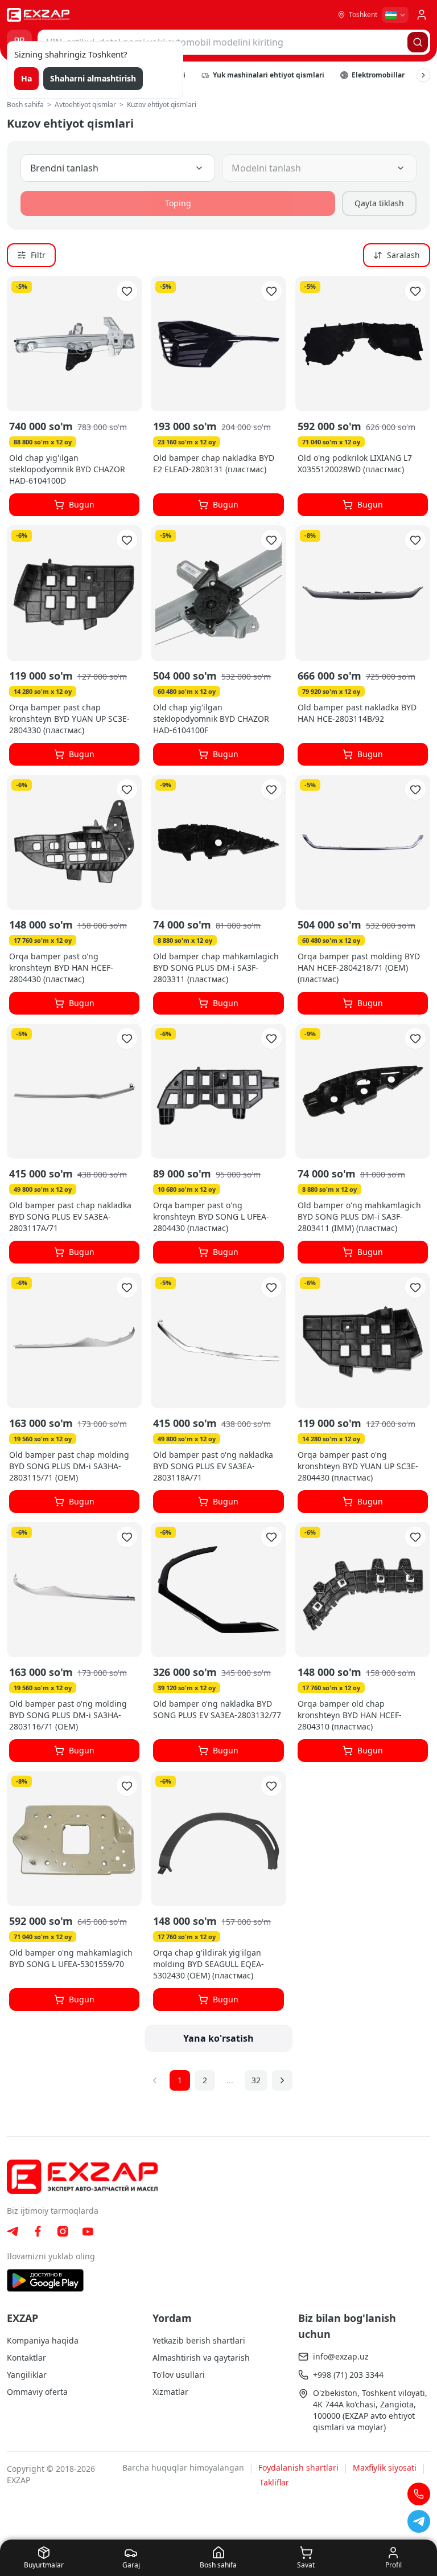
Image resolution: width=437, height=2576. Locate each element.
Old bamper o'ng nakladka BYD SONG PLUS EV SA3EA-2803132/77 (217, 1709)
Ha (26, 78)
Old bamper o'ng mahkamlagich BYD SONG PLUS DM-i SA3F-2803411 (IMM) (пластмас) (359, 1217)
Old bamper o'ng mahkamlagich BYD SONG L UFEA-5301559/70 (71, 1958)
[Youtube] (88, 2232)
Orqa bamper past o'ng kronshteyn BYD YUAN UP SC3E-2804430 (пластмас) (358, 1466)
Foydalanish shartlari (298, 2467)
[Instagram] (63, 2231)
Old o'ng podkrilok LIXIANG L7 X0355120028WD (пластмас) (355, 463)
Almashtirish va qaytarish (201, 2358)
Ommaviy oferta (37, 2392)
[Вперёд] (282, 2080)
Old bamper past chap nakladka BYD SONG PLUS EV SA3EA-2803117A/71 (70, 1217)
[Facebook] (38, 2231)
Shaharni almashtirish (93, 78)
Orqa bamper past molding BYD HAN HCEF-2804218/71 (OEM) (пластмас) (359, 968)
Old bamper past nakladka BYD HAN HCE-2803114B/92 (357, 713)
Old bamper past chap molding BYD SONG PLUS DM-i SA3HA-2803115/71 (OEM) (69, 1466)
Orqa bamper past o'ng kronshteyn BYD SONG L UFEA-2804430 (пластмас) (211, 1217)
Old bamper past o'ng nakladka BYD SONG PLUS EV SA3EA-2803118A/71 (213, 1466)
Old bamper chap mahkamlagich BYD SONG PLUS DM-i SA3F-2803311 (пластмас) (216, 968)
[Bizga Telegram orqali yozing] (419, 2521)
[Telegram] (13, 2231)
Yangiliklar (27, 2375)
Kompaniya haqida (43, 2340)
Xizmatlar (170, 2392)
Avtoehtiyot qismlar (85, 105)
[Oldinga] (423, 75)
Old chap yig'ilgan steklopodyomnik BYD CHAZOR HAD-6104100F (211, 719)
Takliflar (274, 2482)
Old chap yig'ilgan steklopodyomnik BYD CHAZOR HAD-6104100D (67, 469)
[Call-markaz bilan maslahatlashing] (419, 2494)
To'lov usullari (179, 2375)
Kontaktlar (26, 2358)
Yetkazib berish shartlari (199, 2340)
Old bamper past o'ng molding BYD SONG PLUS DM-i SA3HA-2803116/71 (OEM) (68, 1715)
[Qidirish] (418, 42)
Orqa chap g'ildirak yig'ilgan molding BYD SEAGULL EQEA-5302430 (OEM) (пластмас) (209, 1964)
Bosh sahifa (25, 105)
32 (256, 2080)
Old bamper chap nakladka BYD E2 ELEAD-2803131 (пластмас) (214, 463)
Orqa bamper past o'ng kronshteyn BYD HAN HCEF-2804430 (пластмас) (61, 968)
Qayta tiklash (379, 203)
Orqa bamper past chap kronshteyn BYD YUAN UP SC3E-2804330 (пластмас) (69, 719)
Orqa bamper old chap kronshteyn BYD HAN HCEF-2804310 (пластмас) (350, 1715)
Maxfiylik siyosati (385, 2467)
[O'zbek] (395, 15)
